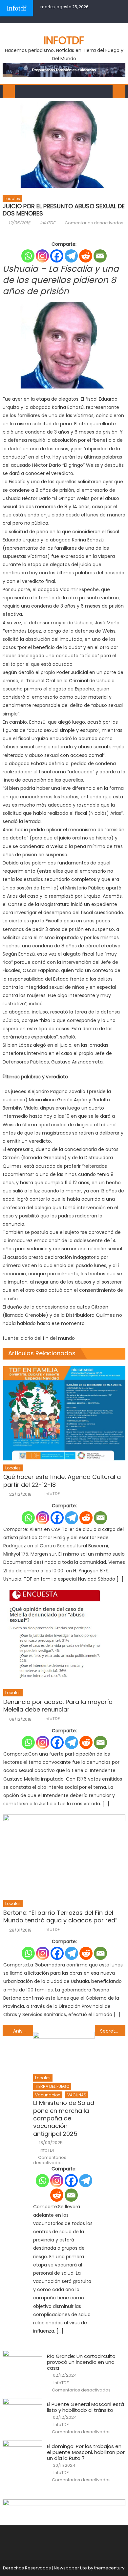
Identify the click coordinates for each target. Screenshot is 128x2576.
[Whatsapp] (28, 256)
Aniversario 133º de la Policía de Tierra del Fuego (23, 2031)
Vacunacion (48, 2095)
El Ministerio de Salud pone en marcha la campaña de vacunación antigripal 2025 (64, 2118)
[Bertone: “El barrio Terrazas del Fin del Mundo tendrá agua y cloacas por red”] (64, 1855)
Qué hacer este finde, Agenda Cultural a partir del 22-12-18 (62, 1481)
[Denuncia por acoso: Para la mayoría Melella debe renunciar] (64, 1638)
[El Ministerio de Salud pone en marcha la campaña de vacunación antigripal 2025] (64, 2051)
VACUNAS (77, 2095)
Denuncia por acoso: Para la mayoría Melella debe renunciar (58, 1706)
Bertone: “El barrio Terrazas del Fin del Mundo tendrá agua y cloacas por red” (60, 1917)
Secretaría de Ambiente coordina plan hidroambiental (113, 2031)
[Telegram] (71, 256)
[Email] (100, 256)
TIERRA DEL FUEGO (52, 2086)
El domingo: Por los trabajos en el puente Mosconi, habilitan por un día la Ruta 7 (86, 2452)
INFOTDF (64, 40)
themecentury (109, 2568)
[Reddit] (86, 256)
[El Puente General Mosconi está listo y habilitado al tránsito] (22, 2412)
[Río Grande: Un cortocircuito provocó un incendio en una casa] (22, 2364)
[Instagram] (42, 256)
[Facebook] (57, 256)
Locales (12, 199)
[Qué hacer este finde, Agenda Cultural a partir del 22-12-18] (64, 1413)
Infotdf (16, 8)
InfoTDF (48, 223)
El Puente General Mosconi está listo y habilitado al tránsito (85, 2407)
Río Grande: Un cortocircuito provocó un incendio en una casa (81, 2362)
